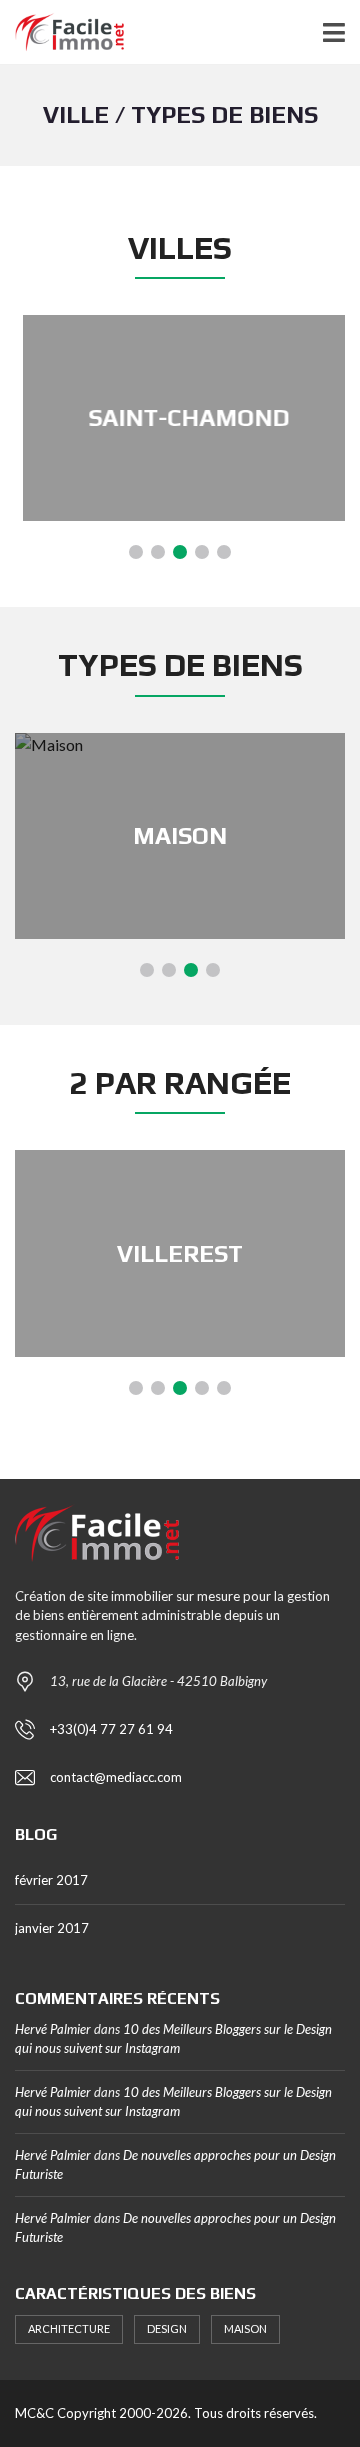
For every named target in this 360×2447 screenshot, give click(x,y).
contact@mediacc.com (116, 1777)
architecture (69, 2328)
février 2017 (51, 1880)
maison (245, 2328)
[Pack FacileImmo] (62, 32)
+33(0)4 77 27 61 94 (111, 1729)
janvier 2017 (52, 1928)
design (167, 2328)
